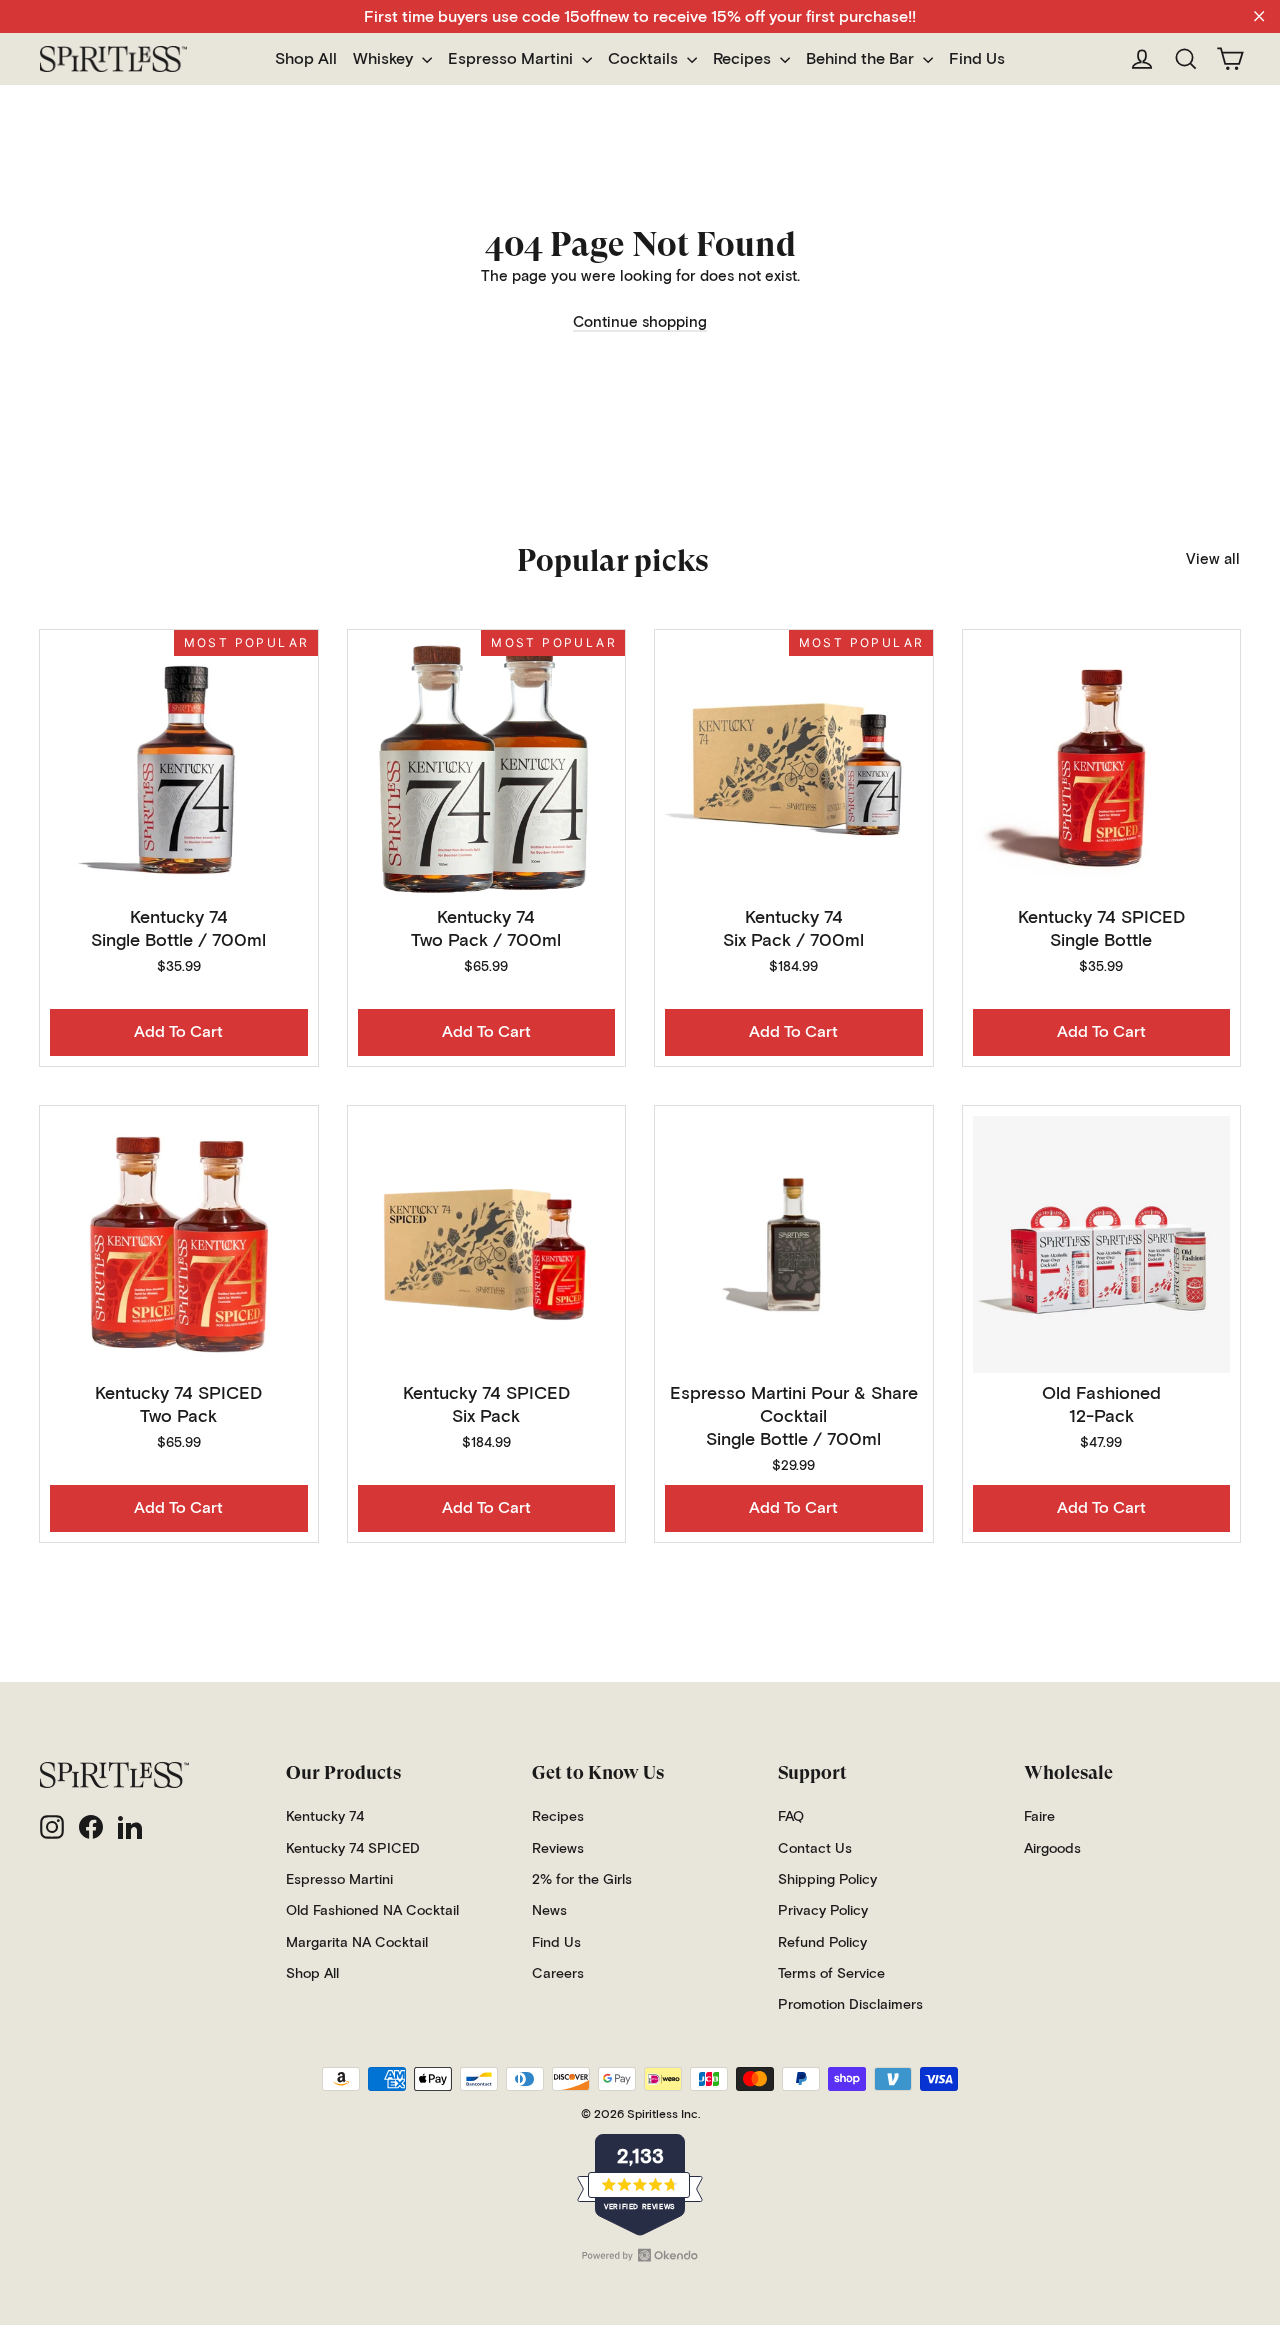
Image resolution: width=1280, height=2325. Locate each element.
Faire (1039, 1817)
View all (1213, 559)
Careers (558, 1974)
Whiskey (385, 59)
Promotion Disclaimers (850, 2005)
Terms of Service (831, 1974)
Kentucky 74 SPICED (353, 1849)
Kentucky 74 (325, 1817)
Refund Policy (822, 1943)
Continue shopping (640, 322)
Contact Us (815, 1849)
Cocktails (645, 59)
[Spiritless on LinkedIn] (130, 1827)
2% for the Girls (582, 1880)
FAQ (791, 1817)
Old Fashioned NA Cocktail (372, 1911)
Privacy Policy (823, 1911)
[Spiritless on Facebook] (91, 1827)
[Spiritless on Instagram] (52, 1827)
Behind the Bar (862, 59)
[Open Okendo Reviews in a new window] (640, 2255)
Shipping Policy (827, 1880)
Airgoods (1052, 1849)
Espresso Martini (512, 59)
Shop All (306, 59)
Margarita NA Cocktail (357, 1943)
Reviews (558, 1849)
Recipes (744, 59)
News (549, 1911)
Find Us (977, 59)
